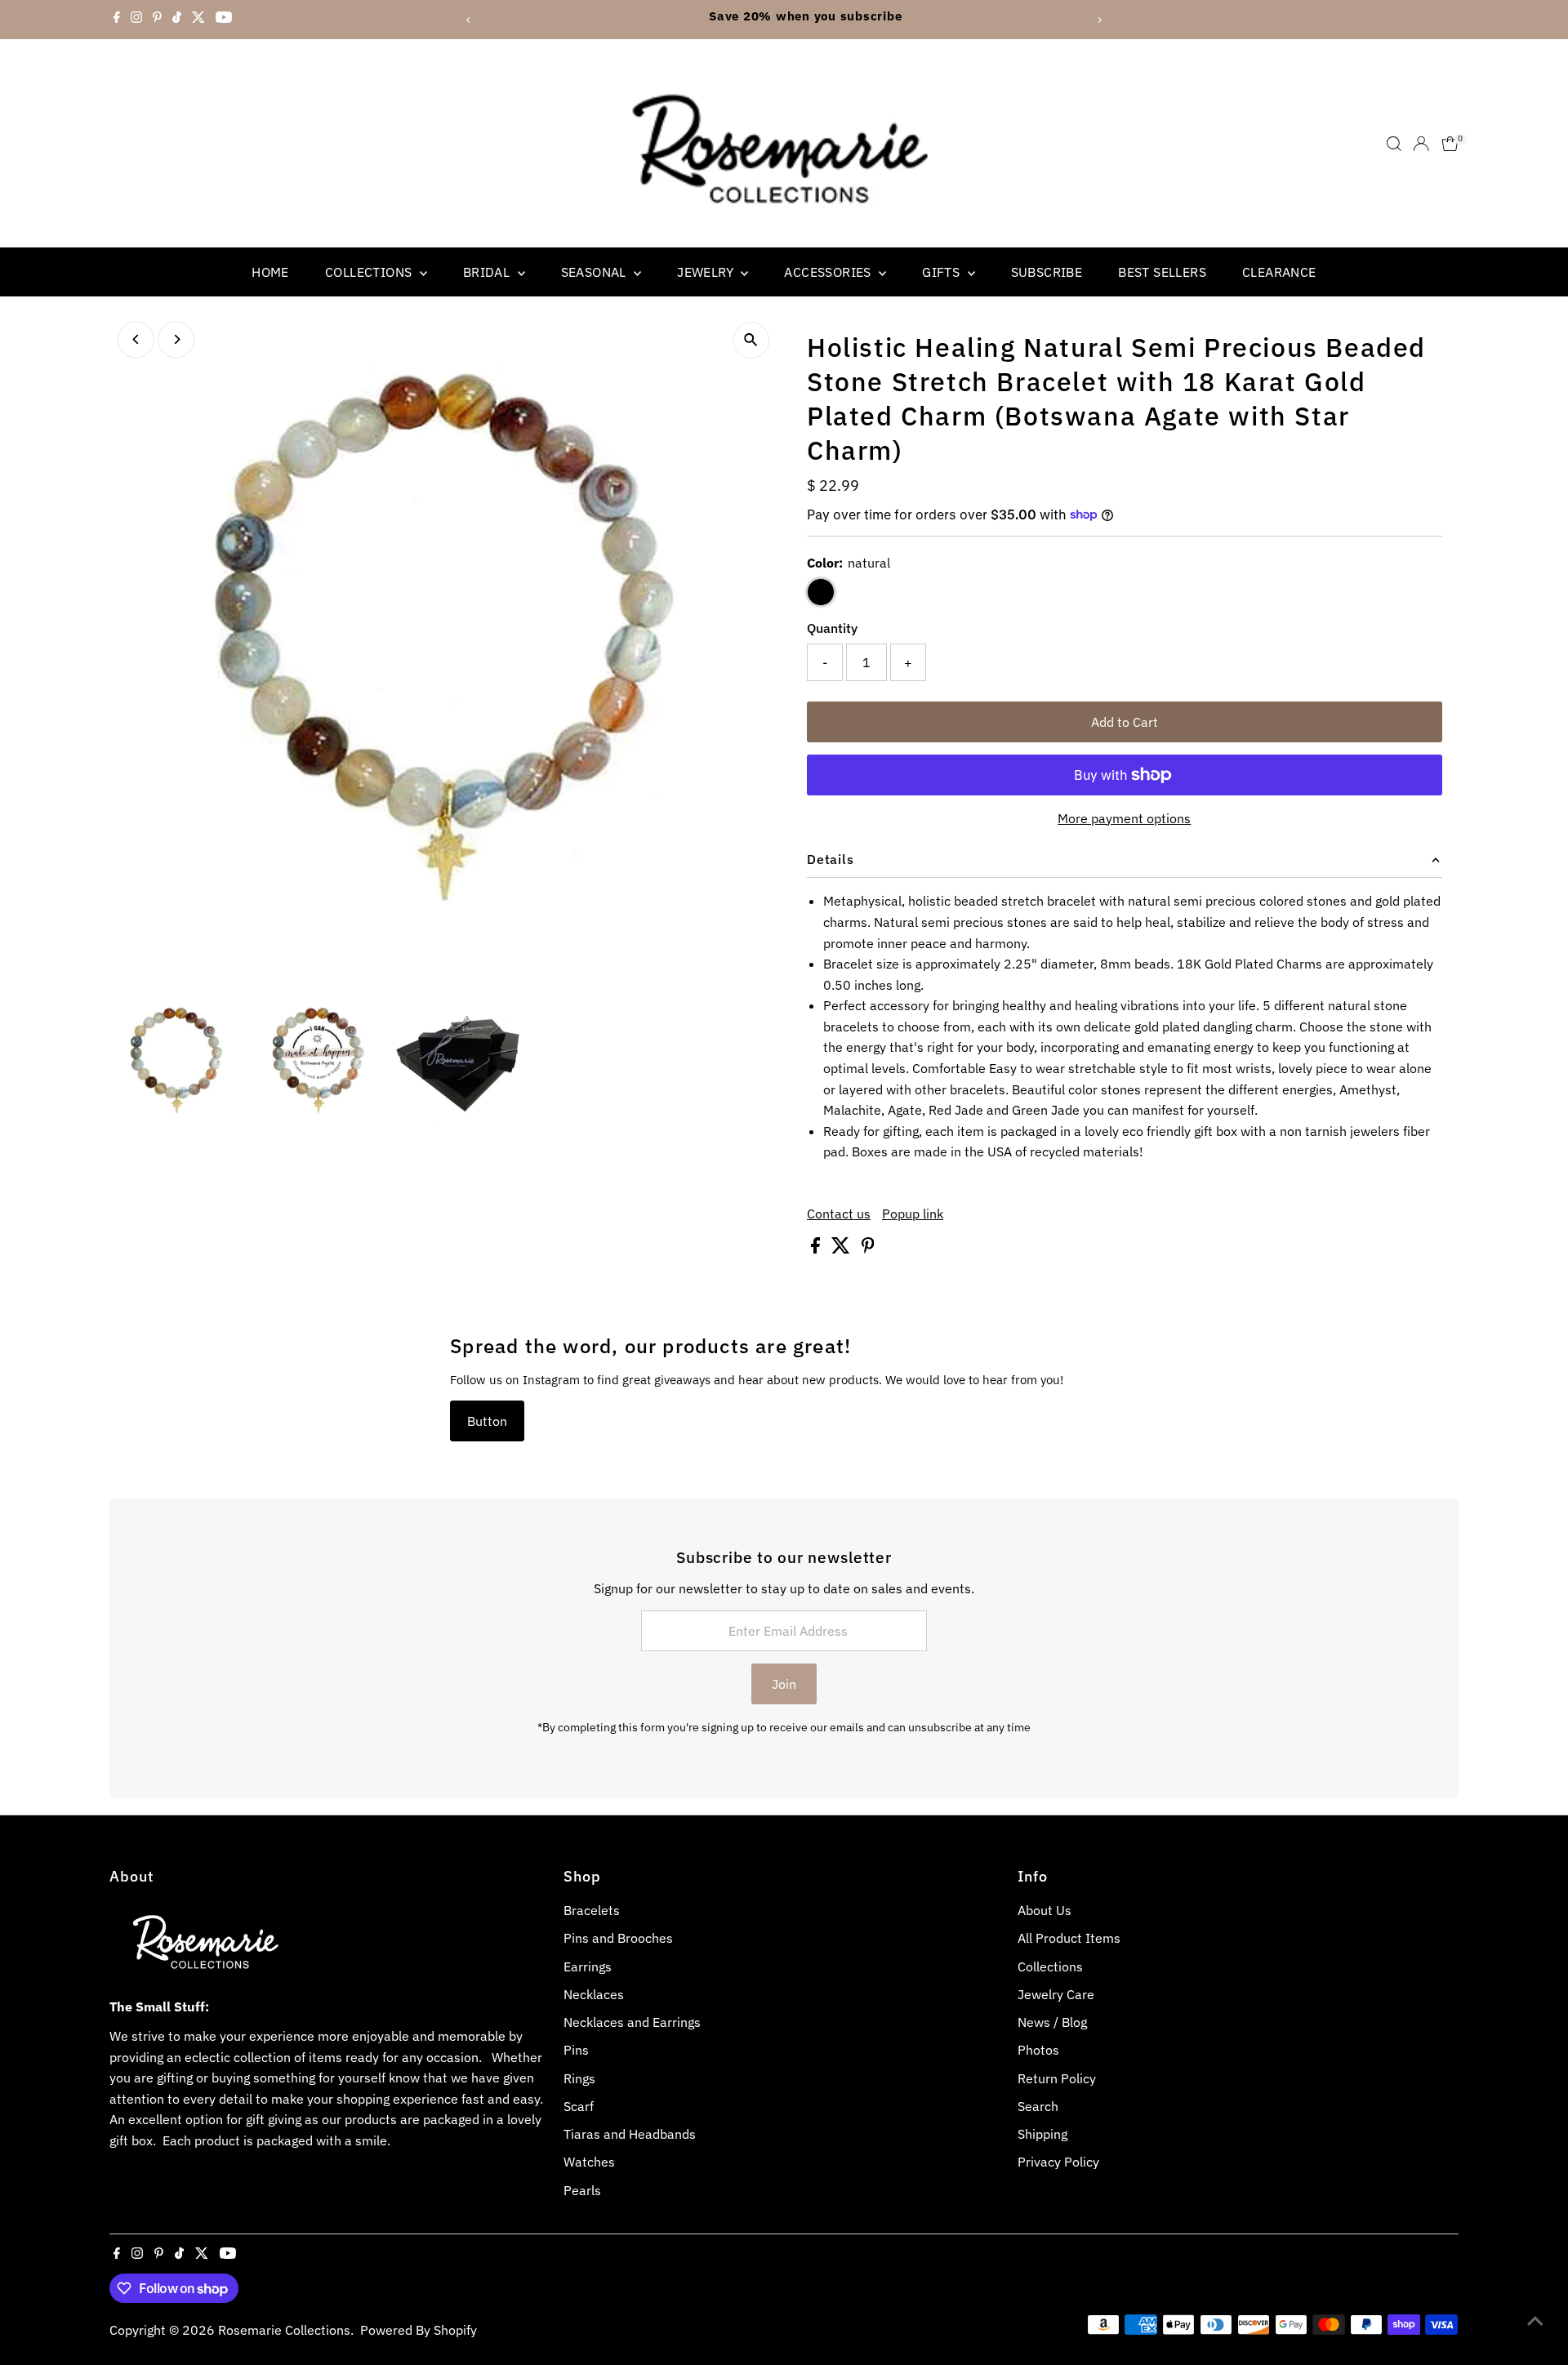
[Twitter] (198, 20)
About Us (1045, 1910)
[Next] (1100, 20)
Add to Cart (1125, 722)
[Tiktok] (177, 20)
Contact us (839, 1214)
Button (487, 1421)
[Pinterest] (157, 20)
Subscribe (1047, 272)
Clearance (1279, 272)
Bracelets (592, 1910)
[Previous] (468, 20)
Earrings (588, 1966)
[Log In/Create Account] (1421, 144)
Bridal (488, 272)
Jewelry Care (1056, 1994)
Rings (579, 2078)
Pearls (582, 2190)
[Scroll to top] (1535, 2320)
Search (1038, 2106)
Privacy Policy (1058, 2162)
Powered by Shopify (419, 2330)
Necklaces (594, 1994)
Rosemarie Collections (284, 2330)
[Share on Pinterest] (868, 1249)
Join (784, 1684)
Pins (576, 2050)
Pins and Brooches (618, 1938)
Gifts (942, 272)
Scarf (579, 2106)
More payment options (1124, 818)
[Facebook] (117, 20)
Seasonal (596, 272)
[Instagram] (136, 20)
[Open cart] (1450, 144)
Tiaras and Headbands (630, 2134)
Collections (370, 272)
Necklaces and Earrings (632, 2022)
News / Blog (1052, 2022)
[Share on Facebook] (817, 1249)
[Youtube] (224, 20)
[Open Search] (1394, 144)
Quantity (832, 628)
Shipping (1042, 2134)
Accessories (829, 272)
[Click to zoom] (751, 340)
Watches (589, 2162)
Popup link (913, 1214)
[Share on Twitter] (842, 1249)
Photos (1038, 2050)
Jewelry (707, 272)
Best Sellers (1162, 272)
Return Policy (1057, 2078)
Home (270, 272)
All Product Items (1069, 1938)
